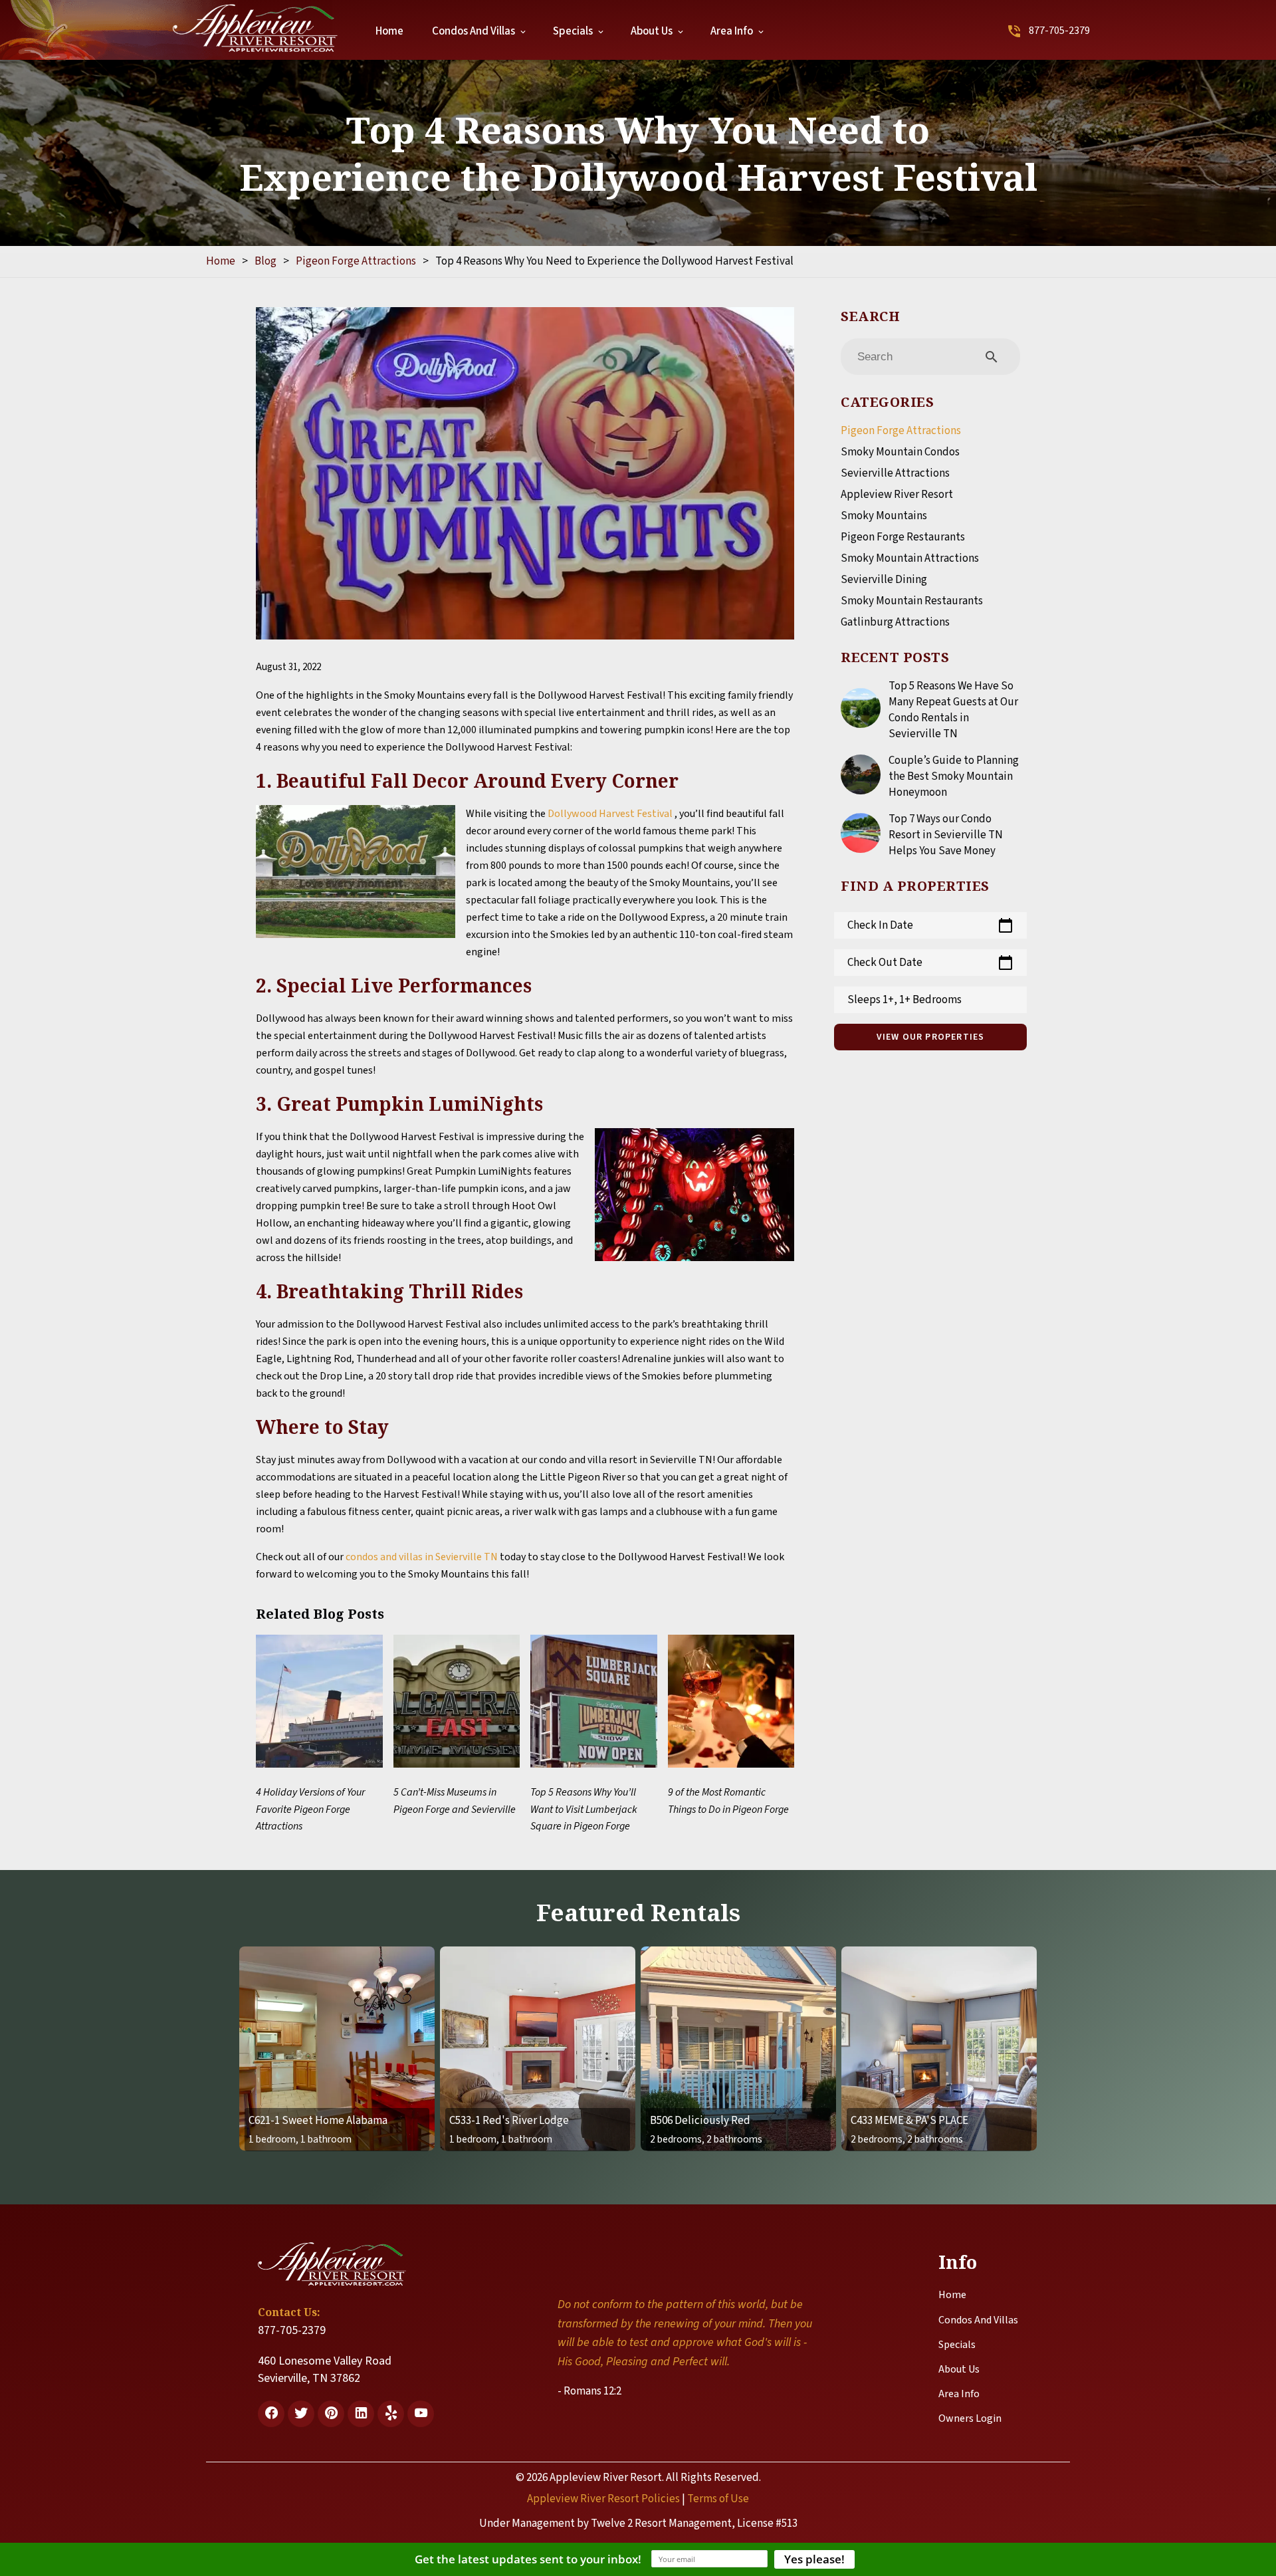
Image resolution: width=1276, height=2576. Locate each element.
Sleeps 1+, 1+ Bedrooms (904, 1000)
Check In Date (930, 925)
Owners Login (970, 2418)
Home (389, 31)
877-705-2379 (1059, 31)
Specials (573, 31)
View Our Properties (931, 1037)
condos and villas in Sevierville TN (422, 1557)
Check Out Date (930, 963)
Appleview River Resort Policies (603, 2499)
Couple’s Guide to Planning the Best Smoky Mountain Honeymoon (954, 776)
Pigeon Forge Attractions (356, 261)
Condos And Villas (474, 31)
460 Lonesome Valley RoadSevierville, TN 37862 (325, 2370)
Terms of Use (718, 2499)
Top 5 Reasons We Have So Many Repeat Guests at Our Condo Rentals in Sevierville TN (953, 710)
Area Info (732, 31)
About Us (652, 31)
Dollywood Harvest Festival (611, 814)
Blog (266, 261)
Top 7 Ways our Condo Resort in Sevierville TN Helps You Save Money (946, 835)
